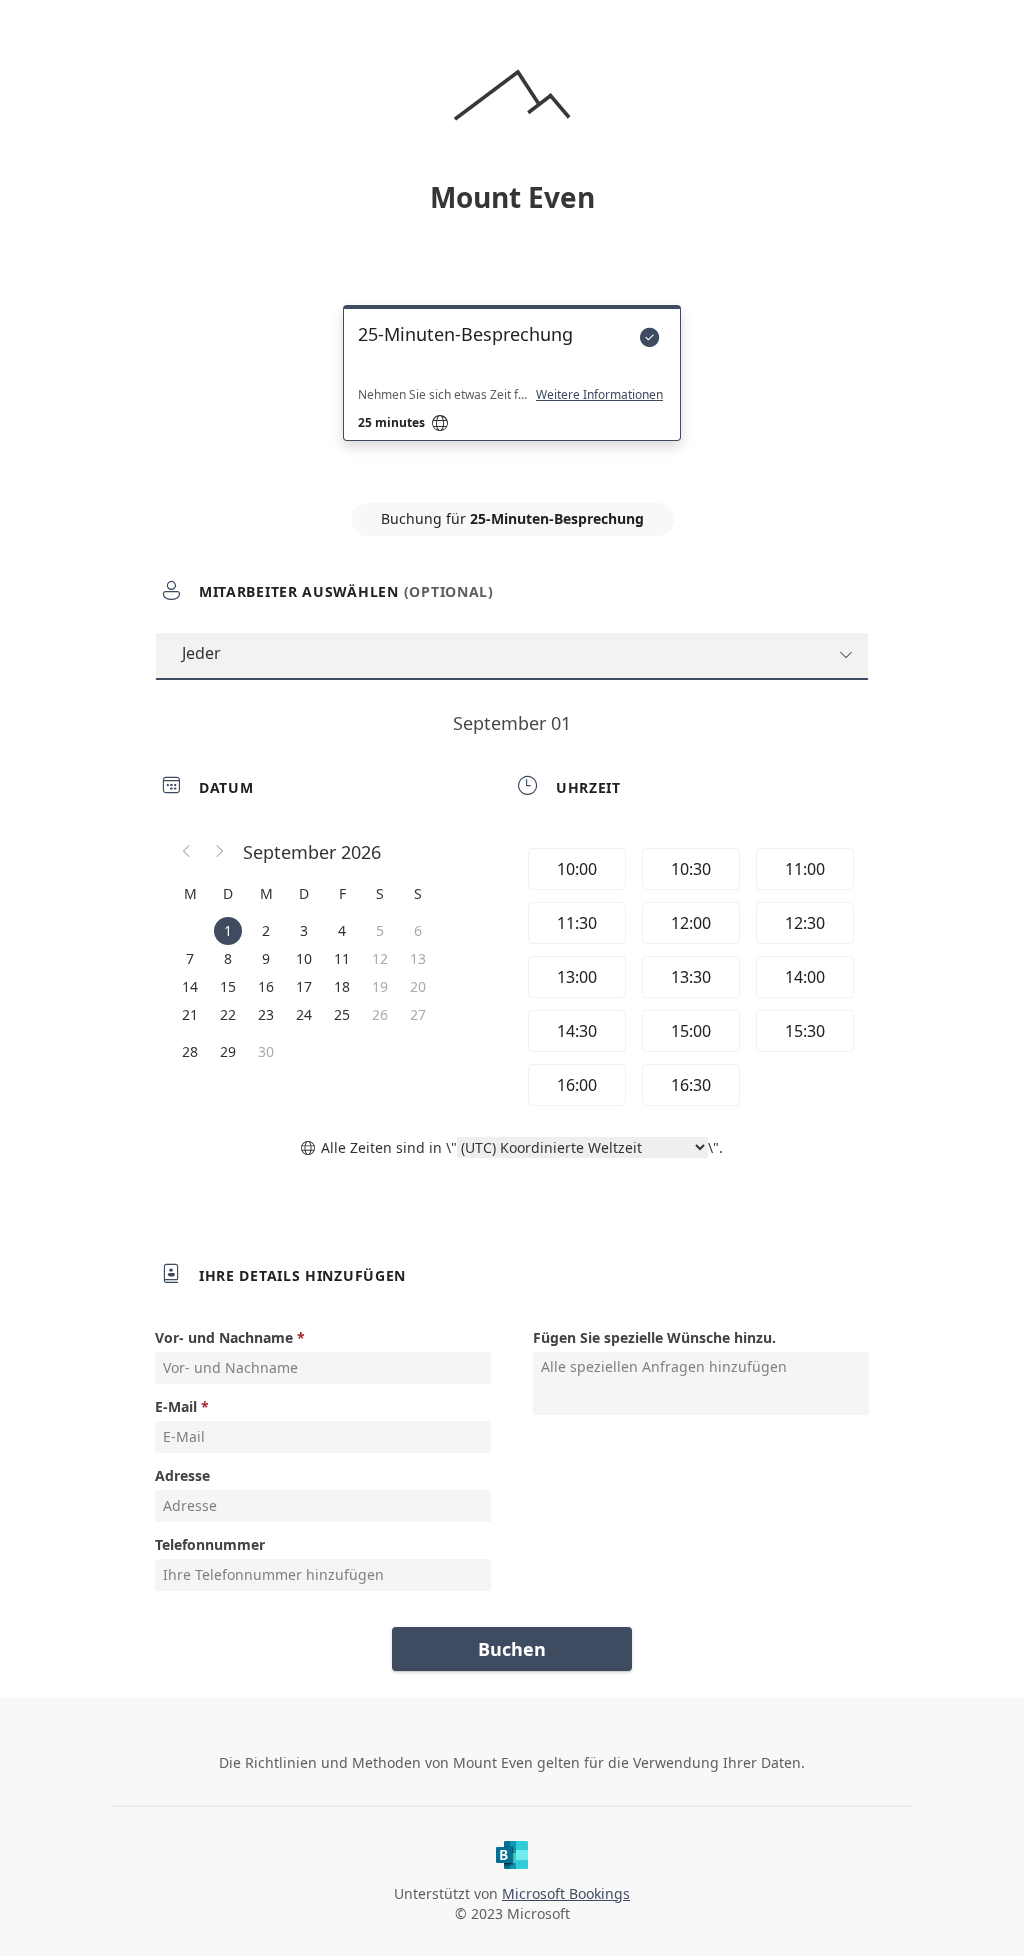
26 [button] (380, 1014)
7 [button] (190, 958)
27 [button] (418, 1014)
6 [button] (418, 930)
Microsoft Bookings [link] (566, 1893)
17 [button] (304, 986)
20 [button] (418, 986)
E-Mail (176, 1406)
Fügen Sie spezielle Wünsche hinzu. (654, 1337)
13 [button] (418, 958)
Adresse (182, 1475)
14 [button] (190, 986)
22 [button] (228, 1014)
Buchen (512, 1649)
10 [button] (304, 958)
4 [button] (342, 930)
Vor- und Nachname (224, 1337)
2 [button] (266, 930)
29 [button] (228, 1051)
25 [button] (342, 1014)
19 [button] (380, 986)
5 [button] (380, 930)
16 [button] (266, 986)
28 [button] (190, 1051)
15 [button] (228, 986)
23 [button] (266, 1014)
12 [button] (380, 958)
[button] (187, 852)
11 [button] (342, 958)
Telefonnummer (210, 1544)
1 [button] (228, 930)
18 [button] (342, 986)
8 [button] (228, 958)
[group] (689, 977)
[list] (512, 391)
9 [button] (266, 958)
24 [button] (304, 1014)
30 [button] (266, 1051)
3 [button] (304, 930)
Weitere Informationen (599, 395)
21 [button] (190, 1014)
